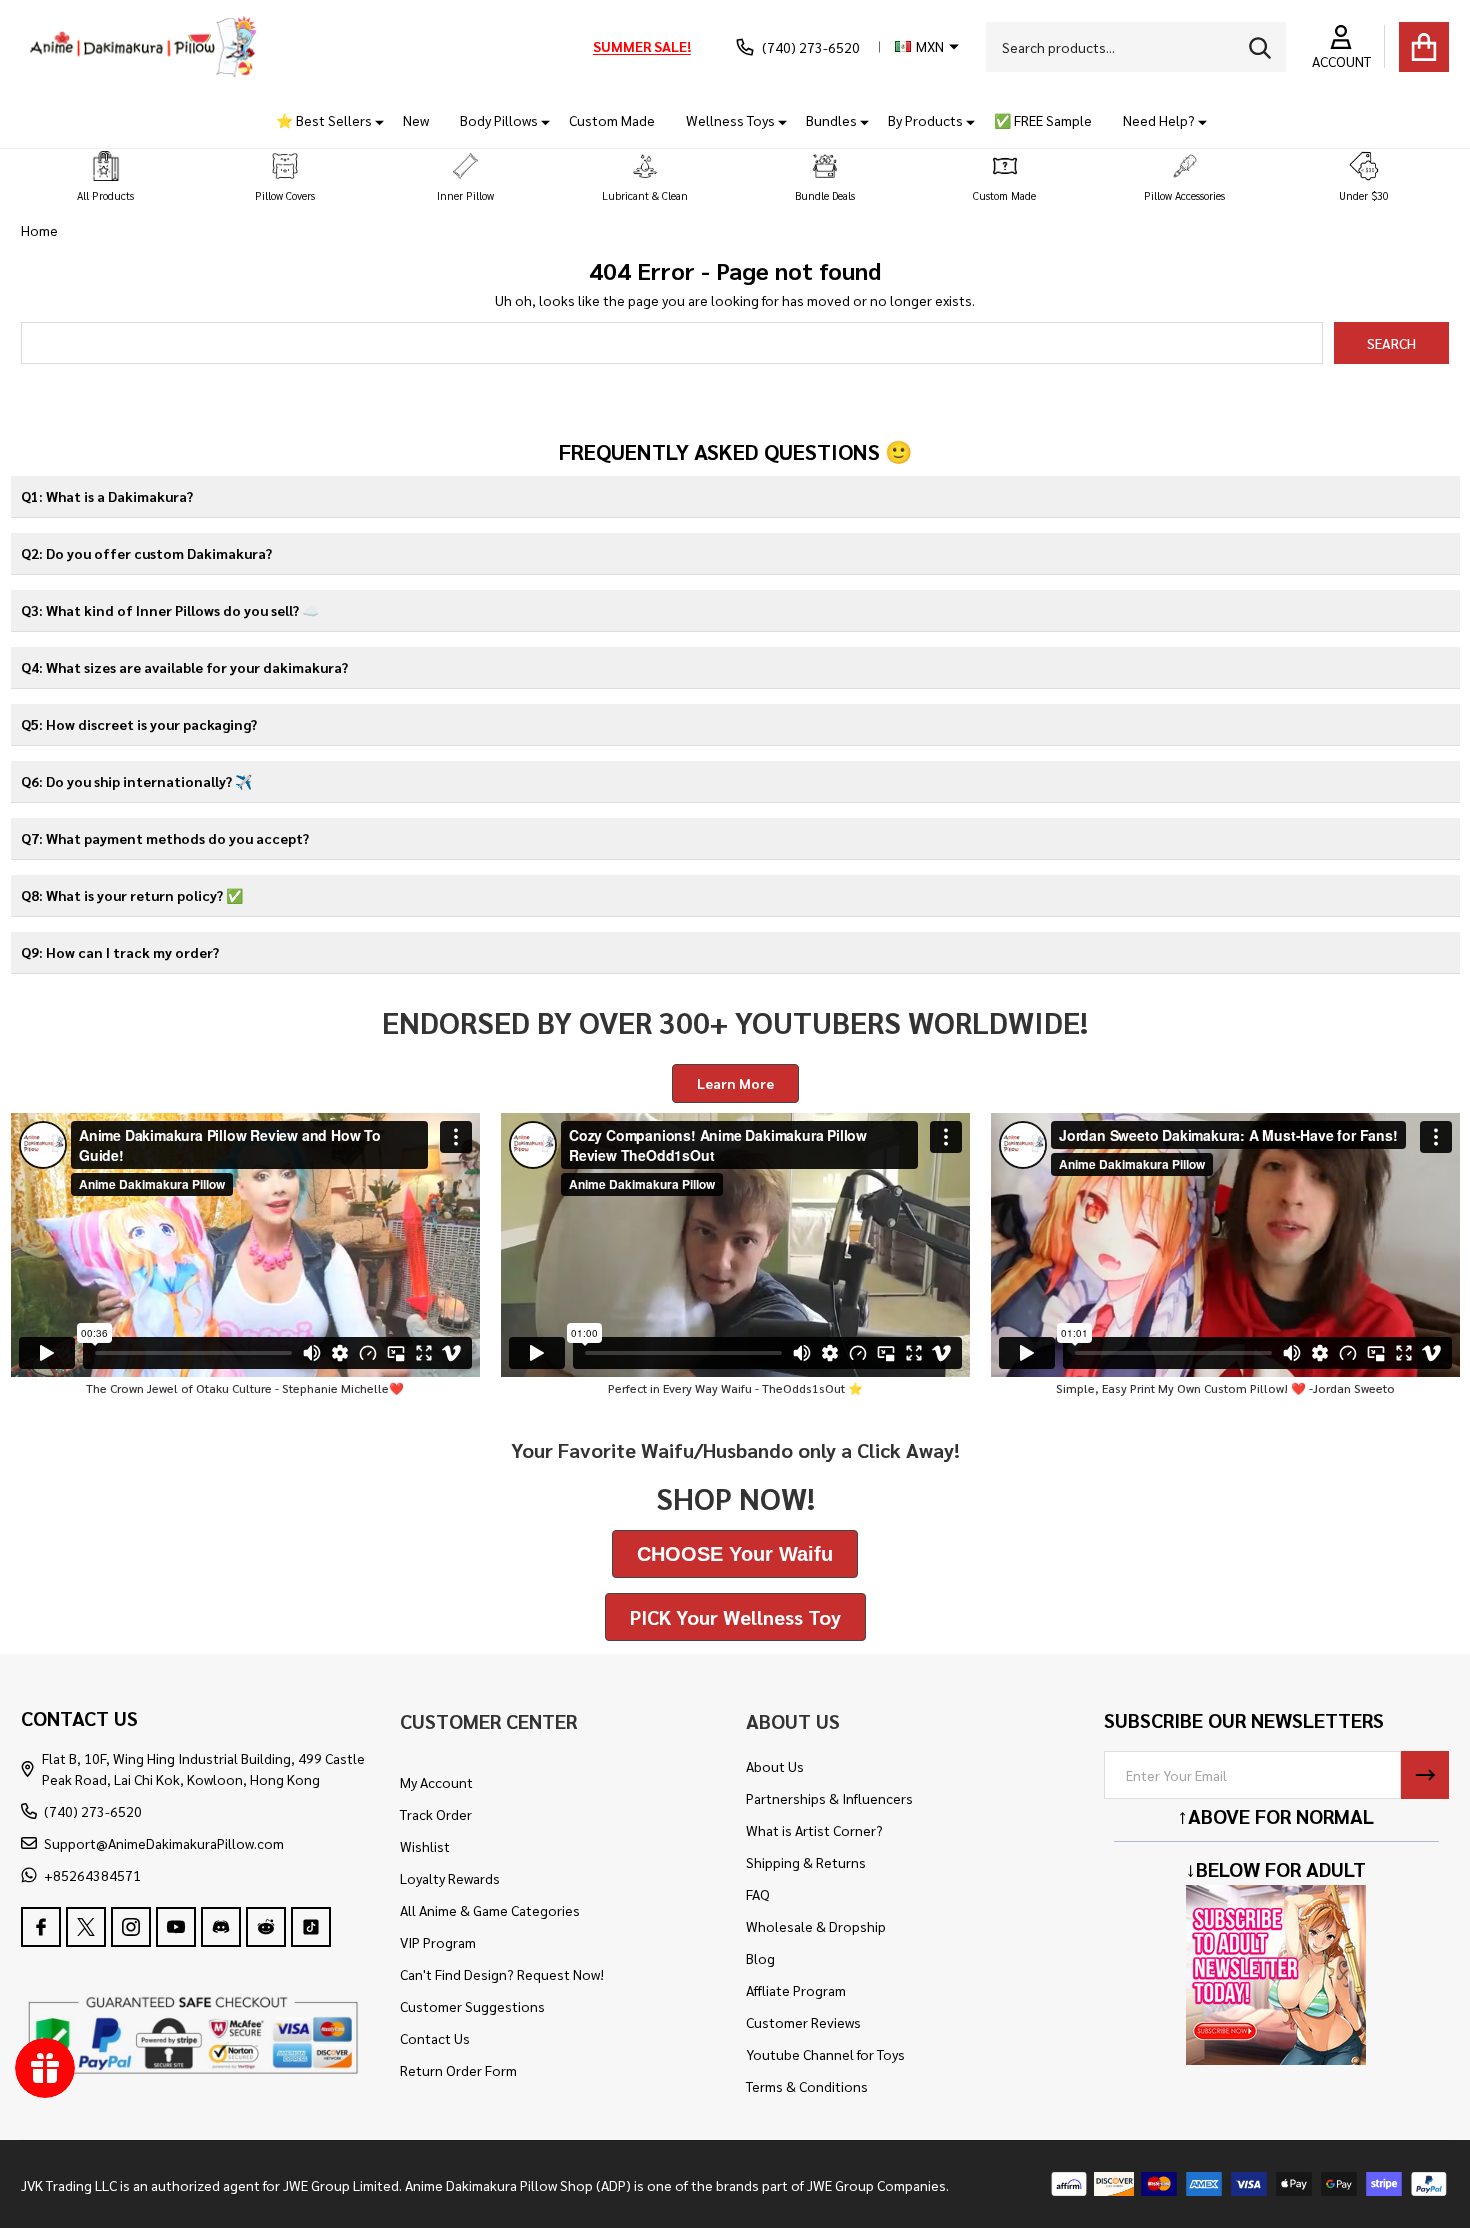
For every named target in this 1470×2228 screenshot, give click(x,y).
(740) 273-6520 (93, 1811)
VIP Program (438, 1942)
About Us (775, 1766)
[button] (106, 177)
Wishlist (425, 1846)
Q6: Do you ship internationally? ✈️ (136, 781)
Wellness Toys (730, 120)
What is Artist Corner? (814, 1830)
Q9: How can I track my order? (120, 952)
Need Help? (1159, 120)
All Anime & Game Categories (490, 1910)
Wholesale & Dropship (816, 1926)
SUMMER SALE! (642, 46)
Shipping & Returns (806, 1862)
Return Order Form (458, 2070)
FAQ (758, 1894)
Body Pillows (499, 120)
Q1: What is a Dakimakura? (107, 496)
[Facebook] (41, 1927)
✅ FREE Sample (1043, 120)
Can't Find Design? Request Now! (502, 1974)
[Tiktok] (311, 1927)
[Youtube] (176, 1927)
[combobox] (1136, 47)
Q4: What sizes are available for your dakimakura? (184, 667)
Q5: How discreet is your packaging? (139, 724)
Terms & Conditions (807, 2086)
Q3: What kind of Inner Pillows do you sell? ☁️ (170, 610)
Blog (760, 1958)
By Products (925, 120)
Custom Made (612, 120)
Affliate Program (796, 1990)
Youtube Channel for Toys (825, 2054)
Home (39, 230)
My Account (436, 1782)
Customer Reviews (803, 2022)
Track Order (436, 1814)
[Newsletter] (1425, 1775)
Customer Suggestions (472, 2006)
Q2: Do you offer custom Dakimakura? (146, 553)
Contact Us (435, 2038)
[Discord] (221, 1927)
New (416, 120)
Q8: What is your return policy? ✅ (132, 895)
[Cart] (1424, 47)
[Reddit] (266, 1927)
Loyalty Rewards (450, 1878)
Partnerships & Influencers (829, 1798)
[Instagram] (131, 1927)
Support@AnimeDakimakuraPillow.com (164, 1843)
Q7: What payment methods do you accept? (165, 838)
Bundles (831, 120)
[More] (372, 120)
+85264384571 (92, 1875)
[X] (86, 1927)
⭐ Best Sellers (324, 120)
